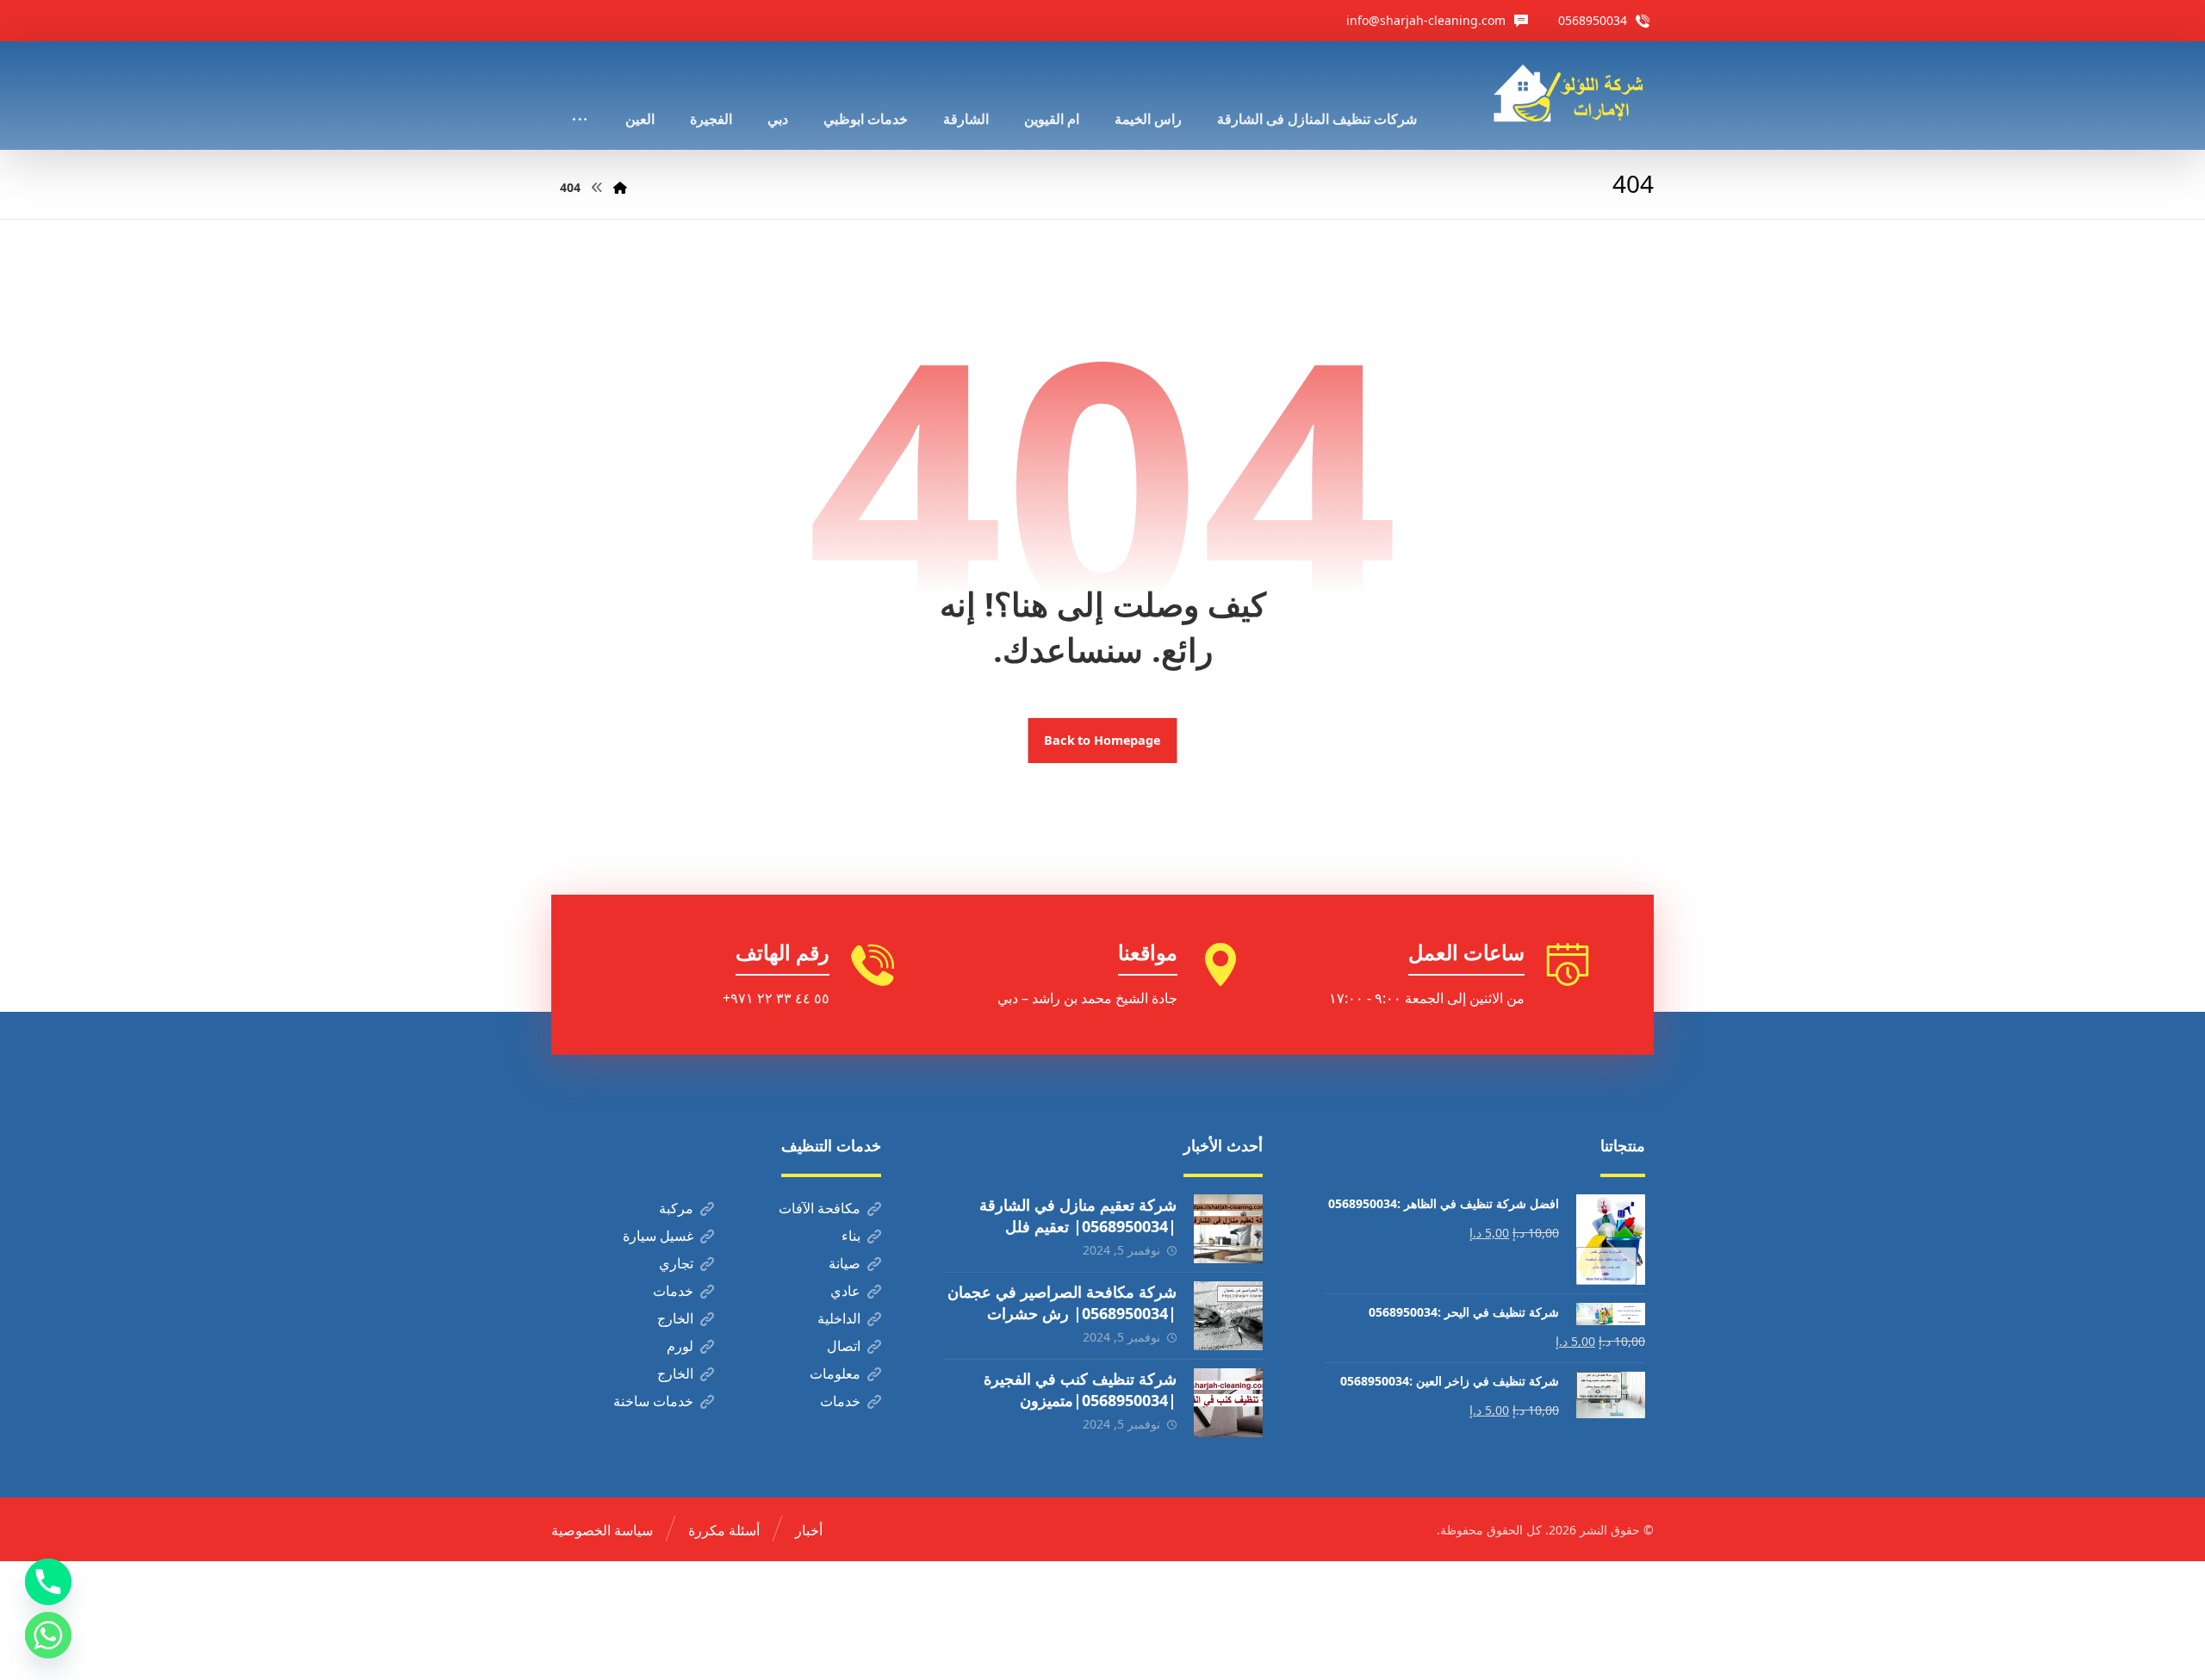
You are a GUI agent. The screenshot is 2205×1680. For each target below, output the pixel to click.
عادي (845, 1291)
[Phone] (48, 1582)
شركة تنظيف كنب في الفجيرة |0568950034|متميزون (1080, 1389)
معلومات (835, 1373)
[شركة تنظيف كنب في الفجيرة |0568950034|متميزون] (1228, 1403)
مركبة (676, 1208)
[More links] (580, 96)
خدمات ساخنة (653, 1401)
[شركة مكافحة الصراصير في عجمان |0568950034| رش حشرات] (1228, 1316)
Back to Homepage (1103, 741)
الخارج (675, 1318)
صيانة (845, 1263)
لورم (680, 1346)
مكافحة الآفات (820, 1208)
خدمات (673, 1291)
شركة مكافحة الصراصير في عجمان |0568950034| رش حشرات (1062, 1302)
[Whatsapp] (48, 1635)
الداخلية (839, 1318)
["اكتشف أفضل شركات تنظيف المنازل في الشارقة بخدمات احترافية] (1574, 93)
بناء (851, 1236)
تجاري (676, 1263)
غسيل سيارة (658, 1236)
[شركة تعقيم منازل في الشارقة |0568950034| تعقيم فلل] (1228, 1229)
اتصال (844, 1346)
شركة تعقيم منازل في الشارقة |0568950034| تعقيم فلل (1078, 1215)
